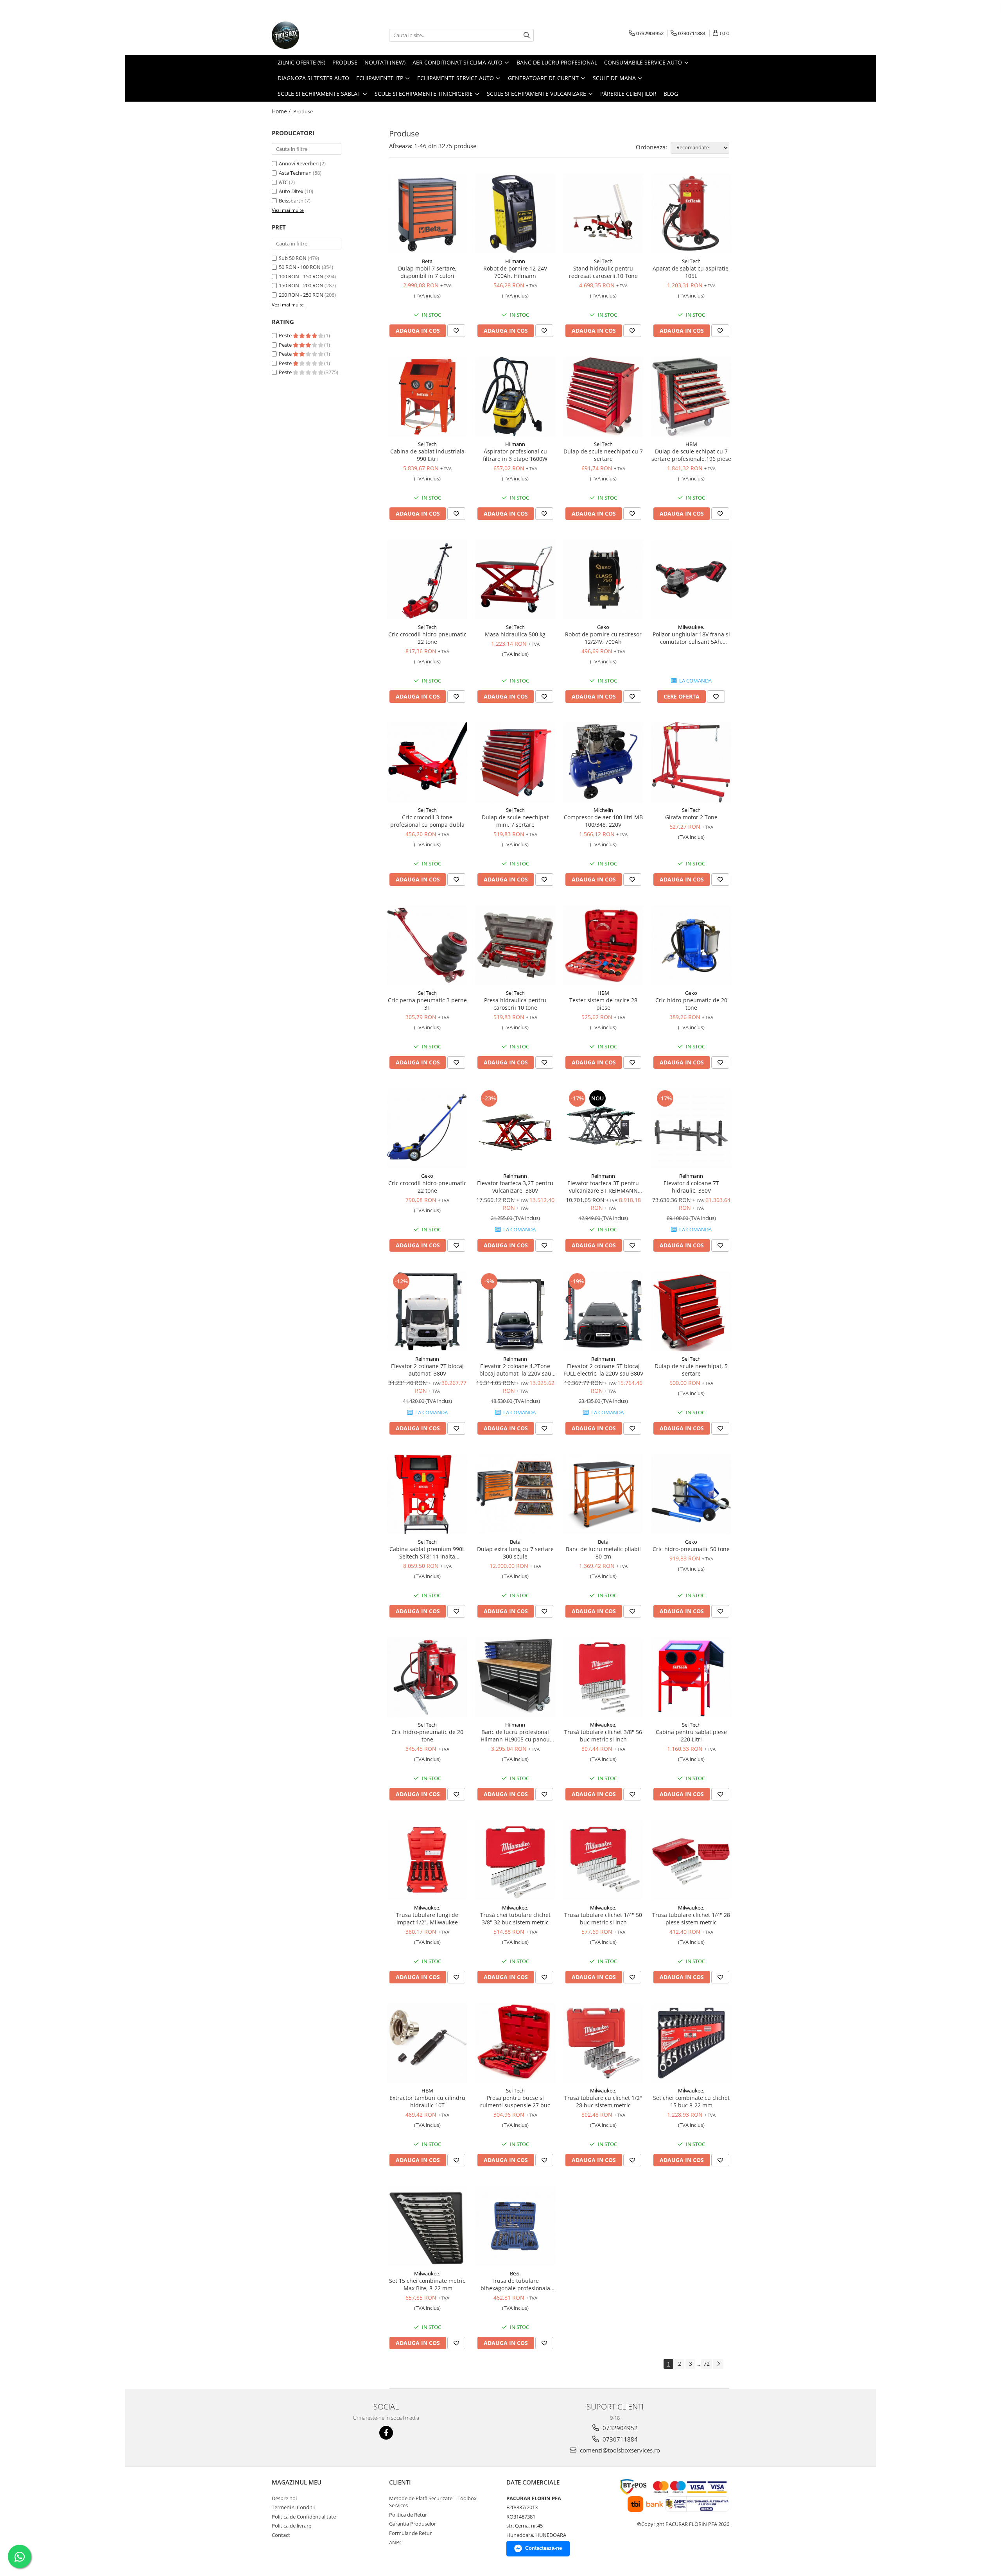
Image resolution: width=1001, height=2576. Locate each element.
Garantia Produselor (413, 2524)
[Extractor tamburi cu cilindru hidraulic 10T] (427, 2043)
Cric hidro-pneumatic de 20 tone (691, 1004)
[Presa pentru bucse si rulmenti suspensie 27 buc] (515, 2043)
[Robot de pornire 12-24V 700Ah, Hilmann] (515, 214)
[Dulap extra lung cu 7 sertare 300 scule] (515, 1494)
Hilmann (515, 261)
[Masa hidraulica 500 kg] (515, 580)
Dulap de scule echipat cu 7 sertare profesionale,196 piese (691, 455)
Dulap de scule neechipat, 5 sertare (691, 1370)
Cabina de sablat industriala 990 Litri (427, 455)
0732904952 (619, 2428)
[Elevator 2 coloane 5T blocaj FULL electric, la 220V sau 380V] (603, 1311)
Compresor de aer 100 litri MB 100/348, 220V (603, 821)
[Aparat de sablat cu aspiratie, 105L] (691, 214)
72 (707, 2364)
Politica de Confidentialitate (304, 2517)
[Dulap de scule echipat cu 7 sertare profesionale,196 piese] (691, 397)
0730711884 (619, 2439)
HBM (691, 444)
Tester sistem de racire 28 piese (603, 1004)
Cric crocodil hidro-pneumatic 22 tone (427, 638)
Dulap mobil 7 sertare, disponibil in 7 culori (427, 272)
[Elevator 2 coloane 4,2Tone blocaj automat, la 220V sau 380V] (515, 1311)
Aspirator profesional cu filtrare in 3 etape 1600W (515, 455)
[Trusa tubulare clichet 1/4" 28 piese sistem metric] (691, 1860)
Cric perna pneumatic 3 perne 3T (427, 1004)
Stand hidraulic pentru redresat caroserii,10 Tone (603, 272)
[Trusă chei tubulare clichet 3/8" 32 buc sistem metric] (515, 1860)
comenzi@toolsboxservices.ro (619, 2450)
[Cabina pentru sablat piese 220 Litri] (691, 1677)
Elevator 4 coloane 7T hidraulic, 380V (691, 1187)
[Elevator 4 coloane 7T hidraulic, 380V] (691, 1128)
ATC (283, 182)
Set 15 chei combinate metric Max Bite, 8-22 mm (427, 2284)
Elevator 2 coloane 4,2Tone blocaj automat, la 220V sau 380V (515, 1370)
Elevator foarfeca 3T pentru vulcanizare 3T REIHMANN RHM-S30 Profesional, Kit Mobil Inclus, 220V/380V (603, 1187)
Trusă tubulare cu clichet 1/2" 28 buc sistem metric (603, 2101)
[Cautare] (527, 35)
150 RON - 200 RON (301, 285)
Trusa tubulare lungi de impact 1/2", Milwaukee (427, 1919)
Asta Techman (295, 173)
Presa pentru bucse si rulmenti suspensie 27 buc (515, 2101)
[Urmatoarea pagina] (718, 2364)
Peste (286, 335)
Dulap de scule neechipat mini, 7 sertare (515, 821)
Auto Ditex (291, 191)
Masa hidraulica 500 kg (515, 634)
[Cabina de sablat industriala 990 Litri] (427, 397)
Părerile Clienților (628, 94)
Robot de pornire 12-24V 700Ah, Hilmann (515, 272)
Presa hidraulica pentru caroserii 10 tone (515, 1004)
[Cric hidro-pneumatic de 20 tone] (691, 945)
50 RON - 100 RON (300, 267)
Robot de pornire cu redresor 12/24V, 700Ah (603, 638)
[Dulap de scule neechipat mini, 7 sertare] (515, 762)
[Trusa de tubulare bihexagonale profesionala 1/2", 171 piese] (515, 2226)
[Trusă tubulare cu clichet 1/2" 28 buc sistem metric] (603, 2043)
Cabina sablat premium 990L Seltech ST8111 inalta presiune (427, 1553)
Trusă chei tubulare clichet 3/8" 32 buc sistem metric (515, 1919)
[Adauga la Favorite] (456, 331)
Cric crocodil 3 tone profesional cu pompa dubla (427, 821)
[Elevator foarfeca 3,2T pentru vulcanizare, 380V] (515, 1128)
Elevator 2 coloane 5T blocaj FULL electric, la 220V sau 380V (603, 1370)
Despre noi (284, 2498)
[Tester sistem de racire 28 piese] (603, 945)
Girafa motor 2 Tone (691, 817)
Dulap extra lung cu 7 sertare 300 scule (515, 1553)
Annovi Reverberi (299, 163)
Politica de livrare (292, 2526)
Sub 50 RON (293, 258)
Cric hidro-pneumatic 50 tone (691, 1549)
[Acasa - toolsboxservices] (311, 35)
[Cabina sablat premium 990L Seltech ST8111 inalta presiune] (427, 1494)
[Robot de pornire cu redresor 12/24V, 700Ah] (603, 580)
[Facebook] (386, 2433)
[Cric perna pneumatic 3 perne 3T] (427, 945)
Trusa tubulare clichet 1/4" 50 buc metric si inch (603, 1919)
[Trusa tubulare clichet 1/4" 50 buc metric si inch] (603, 1860)
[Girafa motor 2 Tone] (691, 762)
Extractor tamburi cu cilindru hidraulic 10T (427, 2101)
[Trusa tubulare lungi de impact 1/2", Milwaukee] (427, 1860)
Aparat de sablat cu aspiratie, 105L (691, 272)
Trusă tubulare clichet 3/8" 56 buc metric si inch (603, 1736)
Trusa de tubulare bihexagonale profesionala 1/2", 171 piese (515, 2284)
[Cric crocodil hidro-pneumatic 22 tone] (427, 580)
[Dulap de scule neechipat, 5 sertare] (691, 1311)
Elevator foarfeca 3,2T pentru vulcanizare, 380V (515, 1187)
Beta (427, 261)
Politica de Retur (408, 2515)
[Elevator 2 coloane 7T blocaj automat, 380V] (427, 1311)
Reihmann (515, 1176)
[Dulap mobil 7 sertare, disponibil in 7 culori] (427, 214)
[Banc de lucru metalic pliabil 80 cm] (603, 1494)
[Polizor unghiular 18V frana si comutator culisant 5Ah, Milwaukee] (691, 580)
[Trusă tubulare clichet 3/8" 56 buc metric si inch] (603, 1677)
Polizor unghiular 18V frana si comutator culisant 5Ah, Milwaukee (691, 638)
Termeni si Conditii (293, 2507)
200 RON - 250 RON (301, 295)
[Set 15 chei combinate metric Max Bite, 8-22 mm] (427, 2226)
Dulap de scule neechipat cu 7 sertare (603, 455)
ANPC (396, 2542)
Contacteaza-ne (544, 2548)
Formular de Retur (410, 2533)
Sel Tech (603, 261)
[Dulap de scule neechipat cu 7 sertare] (603, 397)
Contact (281, 2535)
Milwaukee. (691, 627)
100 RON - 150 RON (301, 276)
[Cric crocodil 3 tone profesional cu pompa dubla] (427, 762)
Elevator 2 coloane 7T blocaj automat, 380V (427, 1370)
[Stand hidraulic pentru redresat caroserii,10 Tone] (603, 214)
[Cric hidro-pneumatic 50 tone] (691, 1494)
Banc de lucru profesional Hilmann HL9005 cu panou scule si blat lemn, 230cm (515, 1736)
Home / (282, 111)
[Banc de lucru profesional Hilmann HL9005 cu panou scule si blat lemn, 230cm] (515, 1677)
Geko (603, 627)
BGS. (515, 2273)
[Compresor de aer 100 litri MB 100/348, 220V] (603, 762)
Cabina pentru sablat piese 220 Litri (691, 1736)
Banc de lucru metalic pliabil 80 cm (603, 1553)
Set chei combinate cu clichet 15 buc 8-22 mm (691, 2101)
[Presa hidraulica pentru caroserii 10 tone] (515, 945)
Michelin (603, 810)
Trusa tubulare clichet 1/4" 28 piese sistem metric (691, 1919)
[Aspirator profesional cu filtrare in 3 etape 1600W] (515, 397)
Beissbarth (291, 201)
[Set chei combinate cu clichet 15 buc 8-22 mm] (691, 2043)
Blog (671, 94)
